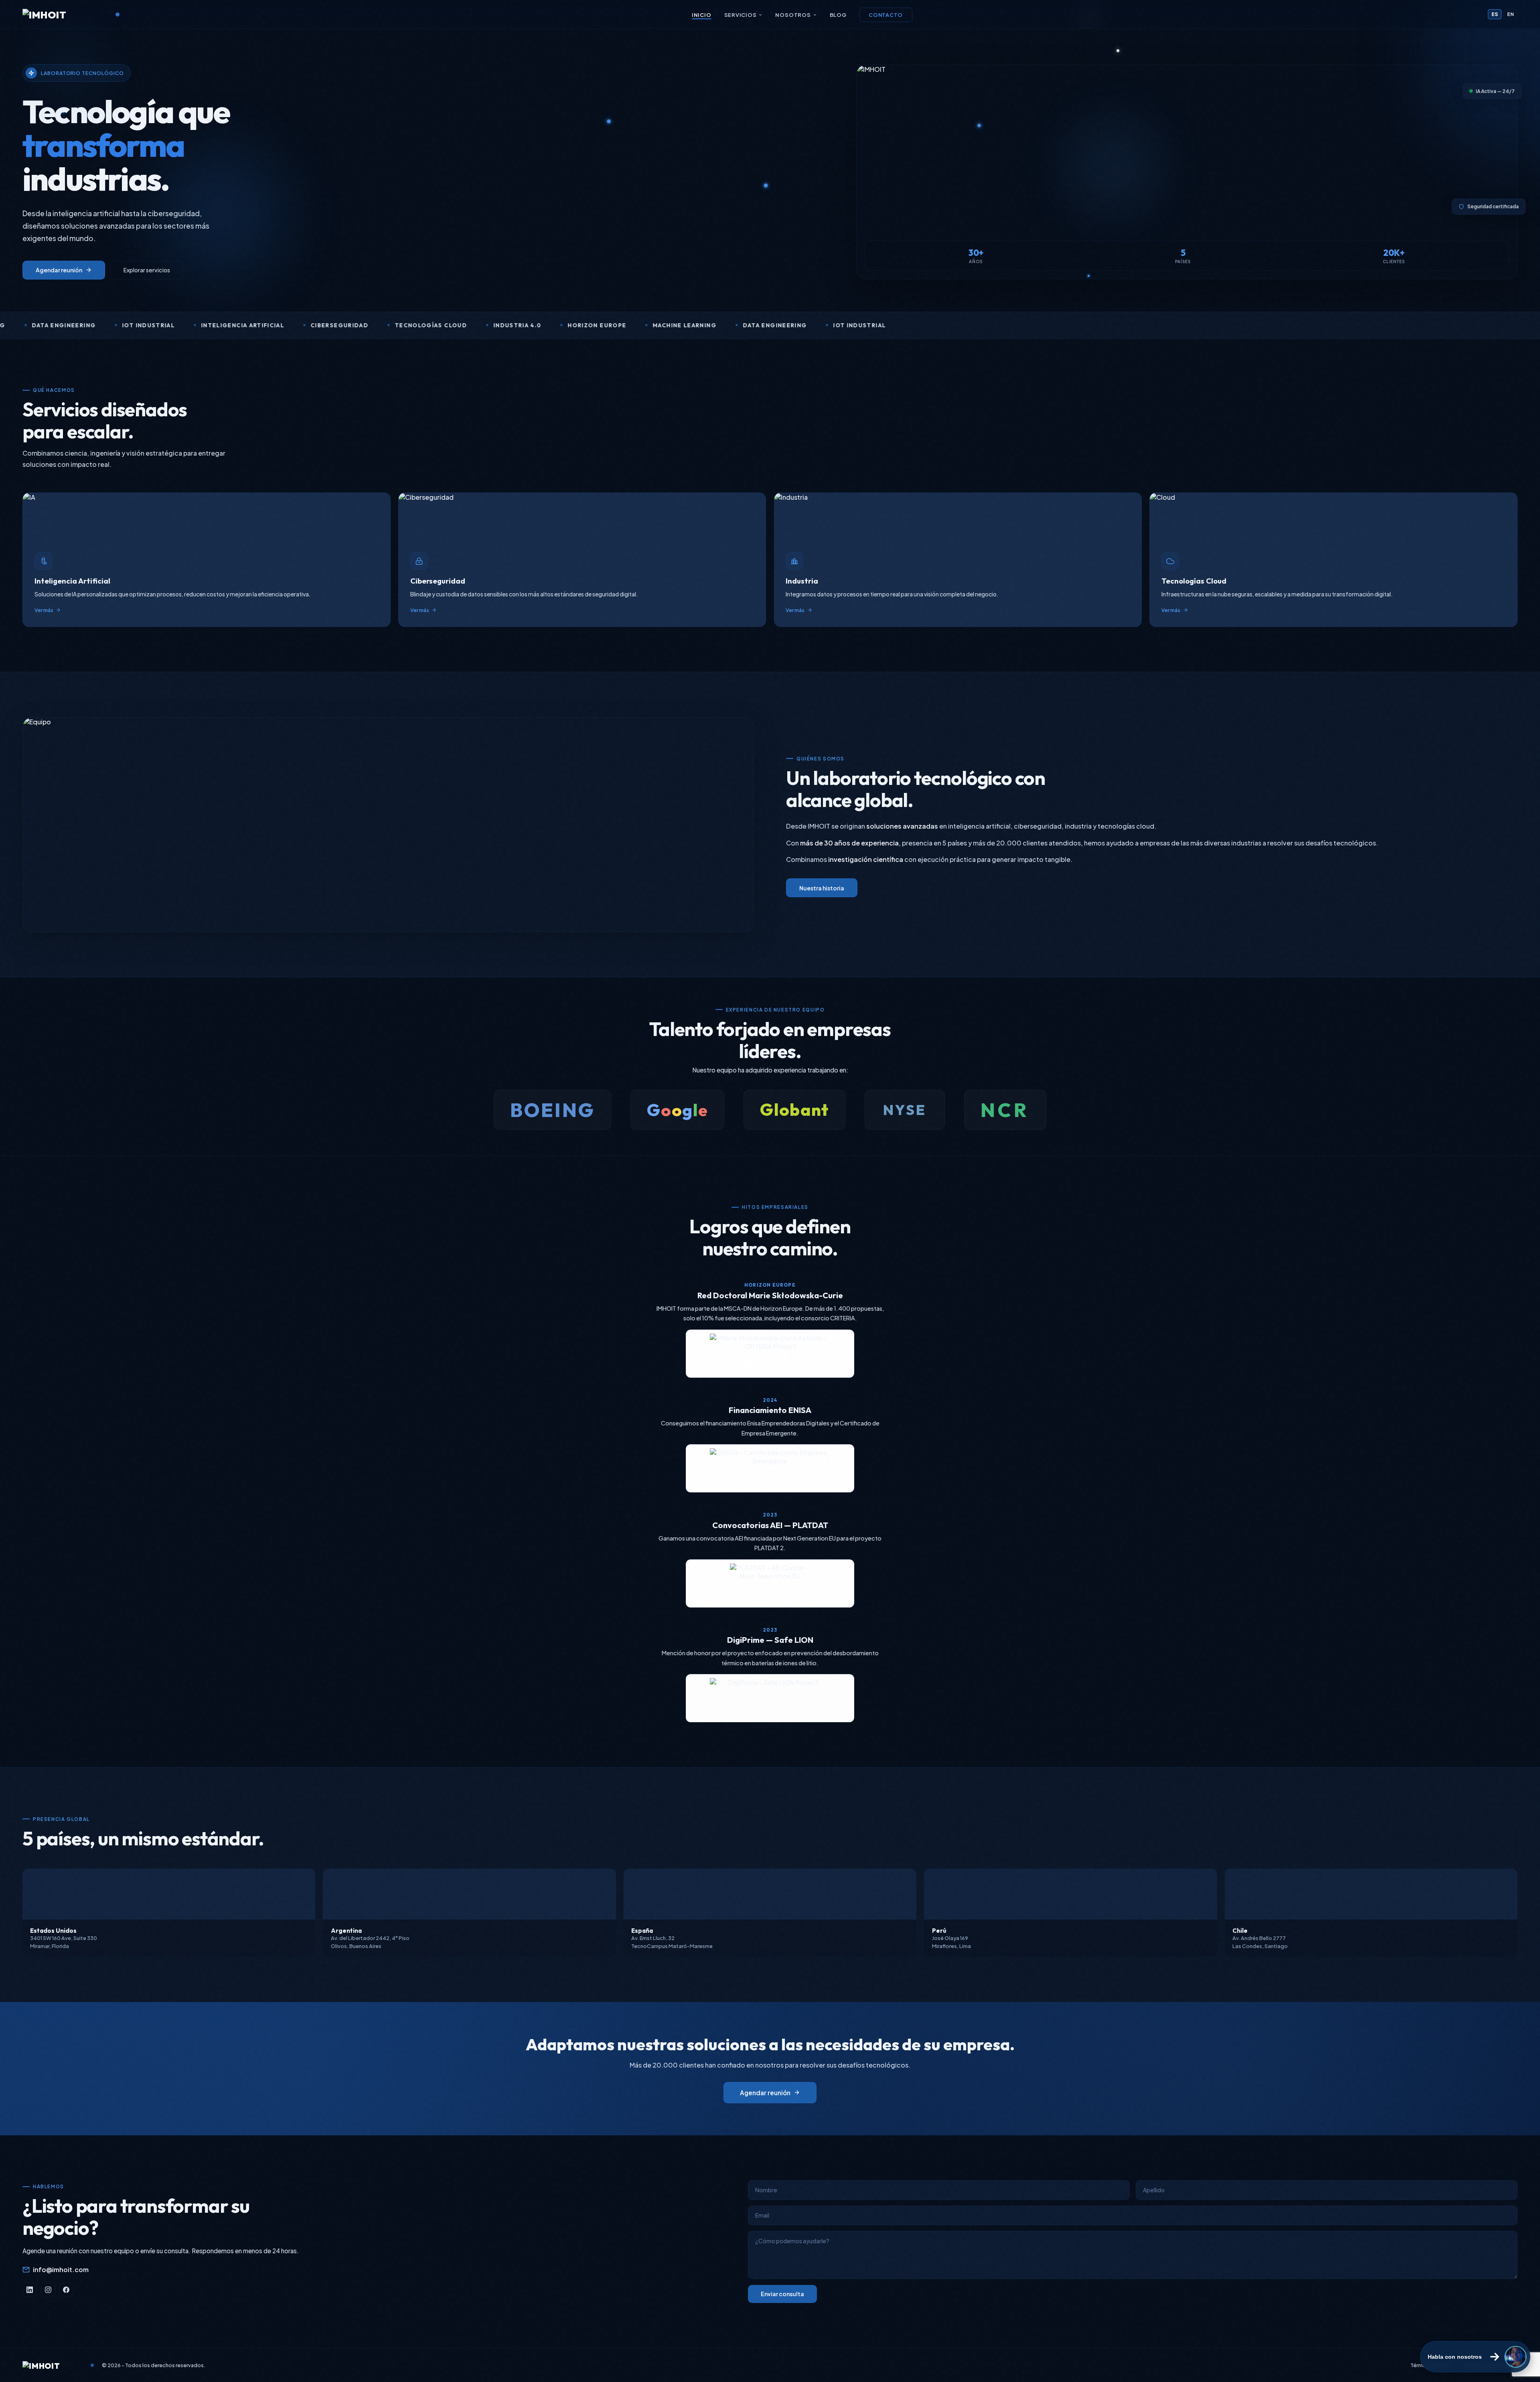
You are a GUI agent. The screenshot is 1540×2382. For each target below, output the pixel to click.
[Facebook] (66, 2290)
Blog (838, 15)
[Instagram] (48, 2290)
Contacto (886, 15)
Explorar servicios (147, 270)
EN (1511, 14)
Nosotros (793, 15)
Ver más (44, 610)
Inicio (702, 15)
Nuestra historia (822, 888)
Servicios (741, 15)
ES (1495, 14)
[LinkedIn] (30, 2290)
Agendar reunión (59, 270)
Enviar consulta (782, 2294)
